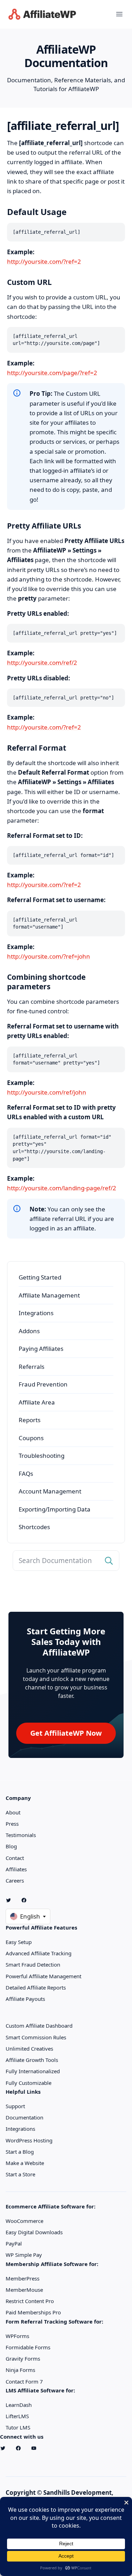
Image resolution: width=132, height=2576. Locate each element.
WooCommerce (24, 2221)
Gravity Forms (23, 2359)
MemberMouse (24, 2290)
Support (15, 2106)
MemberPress (23, 2278)
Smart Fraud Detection (33, 1964)
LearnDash (19, 2405)
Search (109, 1561)
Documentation (24, 2117)
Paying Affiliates (41, 1349)
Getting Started (40, 1277)
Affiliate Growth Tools (32, 2060)
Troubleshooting (42, 1456)
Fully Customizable (29, 2083)
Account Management (50, 1491)
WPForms (17, 2336)
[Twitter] (11, 1900)
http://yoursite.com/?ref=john (49, 956)
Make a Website (25, 2163)
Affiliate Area (37, 1402)
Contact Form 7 (24, 2381)
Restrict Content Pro (30, 2301)
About (13, 1812)
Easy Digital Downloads (34, 2232)
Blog (11, 1846)
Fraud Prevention (43, 1384)
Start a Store (20, 2174)
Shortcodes (34, 1527)
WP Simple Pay (24, 2255)
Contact (15, 1858)
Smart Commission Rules (36, 2037)
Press (12, 1824)
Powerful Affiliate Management (43, 1976)
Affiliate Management (49, 1295)
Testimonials (21, 1835)
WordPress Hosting (29, 2140)
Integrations (36, 1313)
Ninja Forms (20, 2370)
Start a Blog (20, 2152)
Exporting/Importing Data (55, 1509)
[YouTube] (37, 2448)
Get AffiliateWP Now (66, 1733)
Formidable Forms (28, 2347)
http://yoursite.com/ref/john (47, 1092)
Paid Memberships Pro (33, 2312)
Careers (15, 1880)
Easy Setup (19, 1942)
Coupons (31, 1438)
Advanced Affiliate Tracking (39, 1953)
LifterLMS (17, 2416)
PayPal (14, 2243)
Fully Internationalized (33, 2071)
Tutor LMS (18, 2427)
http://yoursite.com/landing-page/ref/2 (62, 1188)
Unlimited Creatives (29, 2049)
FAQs (26, 1474)
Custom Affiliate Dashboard (39, 2026)
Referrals (32, 1367)
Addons (29, 1331)
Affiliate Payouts (25, 1999)
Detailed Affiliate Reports (36, 1987)
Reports (30, 1420)
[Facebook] (27, 1900)
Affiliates (16, 1869)
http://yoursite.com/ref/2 (42, 663)
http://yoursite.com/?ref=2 (44, 261)
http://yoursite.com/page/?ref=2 (52, 373)
